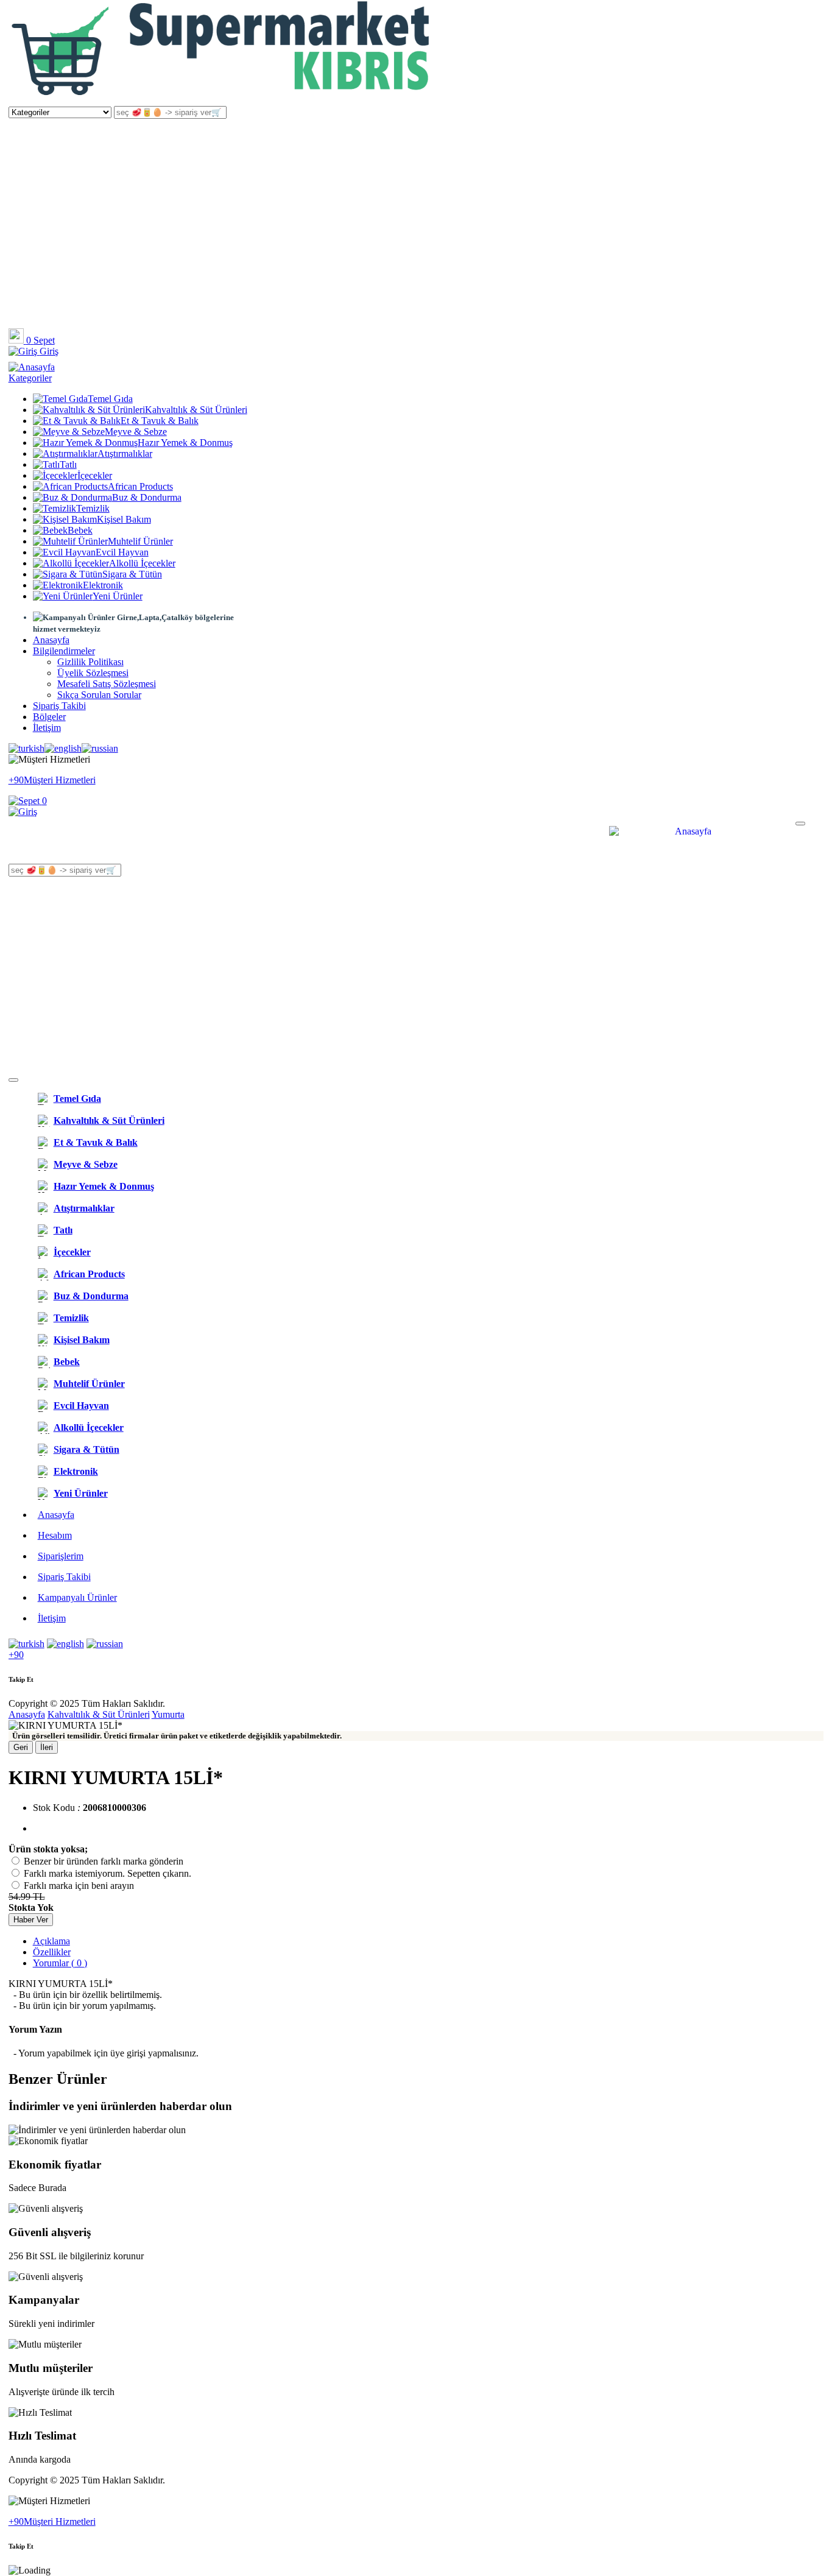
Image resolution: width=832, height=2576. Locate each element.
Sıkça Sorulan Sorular (99, 695)
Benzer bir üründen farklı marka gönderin (104, 1861)
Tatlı (68, 464)
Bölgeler (49, 717)
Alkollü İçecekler (142, 563)
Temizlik (93, 508)
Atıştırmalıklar (125, 453)
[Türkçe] (26, 749)
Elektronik (103, 585)
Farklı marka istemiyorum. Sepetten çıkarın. (108, 1873)
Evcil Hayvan (122, 552)
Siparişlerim (61, 1556)
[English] (63, 749)
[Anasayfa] (222, 100)
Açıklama (51, 1941)
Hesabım (55, 1535)
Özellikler (52, 1952)
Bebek (80, 530)
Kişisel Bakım (124, 519)
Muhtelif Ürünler (140, 541)
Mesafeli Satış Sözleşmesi (107, 684)
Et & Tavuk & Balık (160, 421)
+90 (16, 1655)
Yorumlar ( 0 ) (60, 1963)
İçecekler (95, 475)
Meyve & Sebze (136, 432)
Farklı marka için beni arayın (79, 1886)
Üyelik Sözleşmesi (93, 673)
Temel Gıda (110, 399)
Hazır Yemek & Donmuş (185, 443)
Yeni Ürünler (118, 596)
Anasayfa (51, 640)
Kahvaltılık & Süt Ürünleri (196, 410)
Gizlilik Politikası (90, 662)
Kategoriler (30, 378)
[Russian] (100, 749)
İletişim (47, 728)
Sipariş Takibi (59, 706)
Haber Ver (31, 1920)
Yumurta (168, 1714)
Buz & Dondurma (147, 497)
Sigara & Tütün (132, 574)
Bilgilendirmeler (64, 651)
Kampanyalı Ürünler (77, 1597)
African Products (140, 486)
